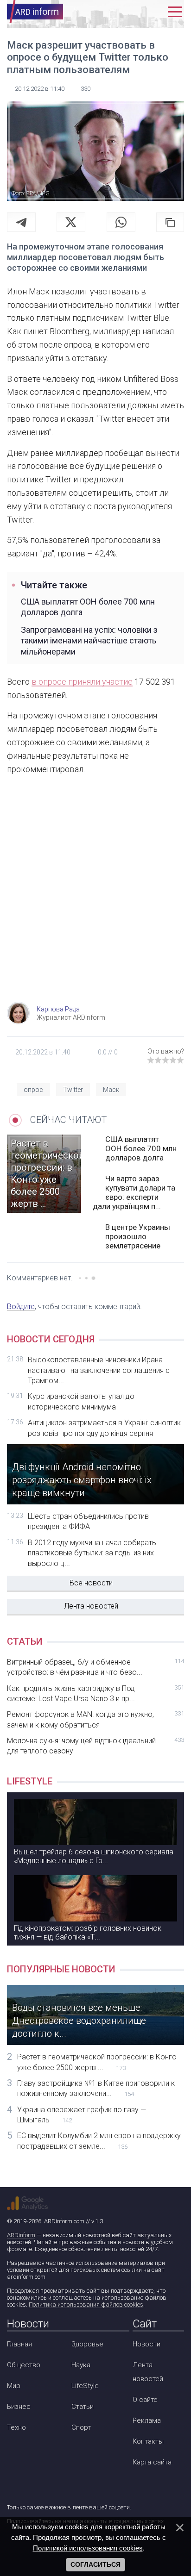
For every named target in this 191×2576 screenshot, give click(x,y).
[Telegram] (21, 222)
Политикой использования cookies (88, 2548)
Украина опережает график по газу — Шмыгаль (82, 2115)
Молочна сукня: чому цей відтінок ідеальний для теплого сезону (95, 1746)
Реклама (147, 2420)
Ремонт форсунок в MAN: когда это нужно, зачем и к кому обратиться (95, 1719)
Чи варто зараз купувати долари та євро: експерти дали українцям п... (134, 1192)
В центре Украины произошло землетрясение (138, 1236)
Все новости (91, 1583)
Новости (146, 2344)
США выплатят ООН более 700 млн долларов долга (88, 607)
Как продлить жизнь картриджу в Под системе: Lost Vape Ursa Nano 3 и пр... (95, 1693)
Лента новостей (91, 1606)
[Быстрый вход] (155, 12)
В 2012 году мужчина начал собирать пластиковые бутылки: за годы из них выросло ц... (92, 1553)
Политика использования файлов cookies (86, 2305)
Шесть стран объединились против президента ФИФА (88, 1521)
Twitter (73, 1090)
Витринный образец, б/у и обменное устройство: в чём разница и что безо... (95, 1667)
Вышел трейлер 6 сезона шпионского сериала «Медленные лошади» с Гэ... (94, 1856)
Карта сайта (152, 2462)
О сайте (145, 2400)
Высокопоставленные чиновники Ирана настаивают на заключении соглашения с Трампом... (99, 1370)
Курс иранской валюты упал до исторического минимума (81, 1401)
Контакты (148, 2441)
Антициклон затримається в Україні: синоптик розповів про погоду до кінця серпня (104, 1428)
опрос (33, 1090)
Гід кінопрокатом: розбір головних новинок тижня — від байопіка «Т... (88, 1933)
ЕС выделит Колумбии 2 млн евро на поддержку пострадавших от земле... (99, 2141)
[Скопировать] (170, 222)
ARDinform (21, 2235)
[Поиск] (134, 12)
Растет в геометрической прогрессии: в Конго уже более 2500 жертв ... (97, 2062)
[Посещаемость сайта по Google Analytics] (27, 2203)
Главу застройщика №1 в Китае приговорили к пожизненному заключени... (96, 2088)
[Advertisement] (95, 897)
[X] (71, 222)
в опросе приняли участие (82, 682)
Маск (111, 1090)
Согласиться (95, 2564)
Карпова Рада (58, 1009)
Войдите (21, 1307)
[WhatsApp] (121, 222)
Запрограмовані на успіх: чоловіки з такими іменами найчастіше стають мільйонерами (89, 641)
